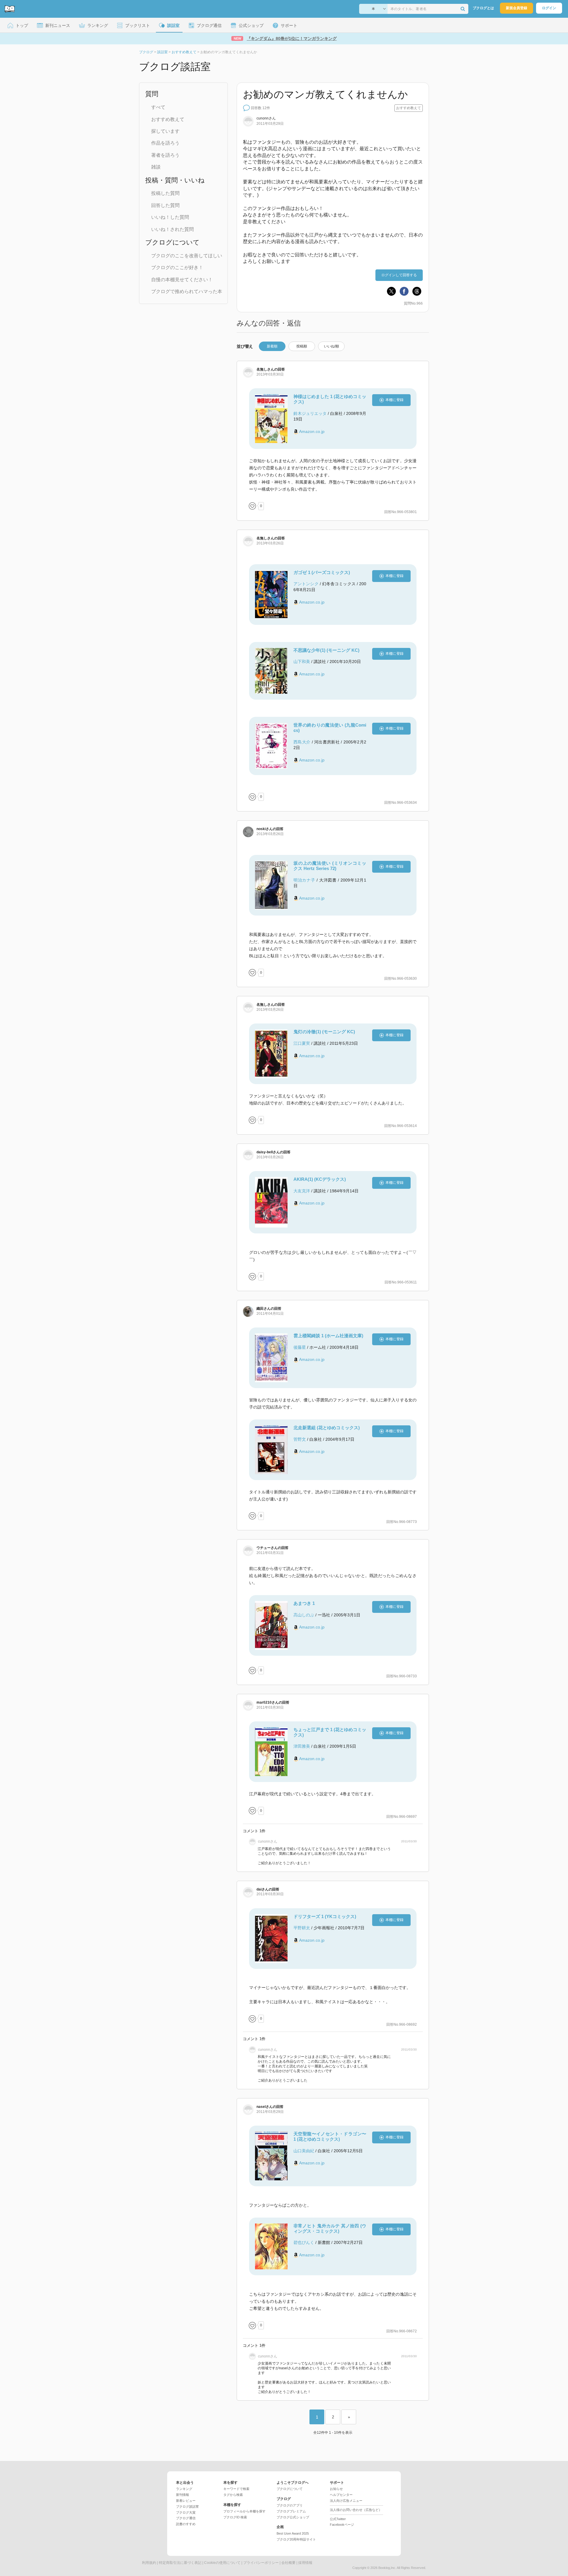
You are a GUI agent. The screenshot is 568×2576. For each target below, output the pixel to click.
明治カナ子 (304, 880)
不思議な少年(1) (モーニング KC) (326, 650)
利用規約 (149, 2563)
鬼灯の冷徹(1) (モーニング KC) (324, 1032)
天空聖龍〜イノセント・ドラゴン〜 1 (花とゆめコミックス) (330, 2136)
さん (266, 118)
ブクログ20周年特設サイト (296, 2539)
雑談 (156, 167)
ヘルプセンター (341, 2495)
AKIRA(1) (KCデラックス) (320, 1179)
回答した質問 (165, 205)
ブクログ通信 (186, 2518)
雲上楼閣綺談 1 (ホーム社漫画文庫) (328, 1336)
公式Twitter (338, 2519)
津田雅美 (302, 1746)
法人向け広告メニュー (346, 2501)
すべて (158, 107)
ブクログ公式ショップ (293, 2517)
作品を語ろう (165, 143)
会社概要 (288, 2563)
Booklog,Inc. (387, 2568)
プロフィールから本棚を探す (245, 2511)
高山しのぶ (304, 1615)
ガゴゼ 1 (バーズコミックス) (322, 572)
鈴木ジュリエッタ (310, 413)
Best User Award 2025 (293, 2533)
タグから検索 (233, 2495)
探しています (165, 131)
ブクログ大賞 (186, 2512)
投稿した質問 (165, 193)
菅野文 (300, 1439)
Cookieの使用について (222, 2563)
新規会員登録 (517, 8)
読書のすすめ (186, 2524)
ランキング (184, 2489)
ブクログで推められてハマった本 (187, 291)
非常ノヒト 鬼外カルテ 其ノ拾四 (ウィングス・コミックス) (330, 2228)
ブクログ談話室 (187, 2507)
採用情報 (305, 2563)
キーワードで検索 (236, 2489)
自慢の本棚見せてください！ (182, 280)
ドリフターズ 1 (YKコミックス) (325, 1916)
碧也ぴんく (304, 2242)
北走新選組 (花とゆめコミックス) (327, 1428)
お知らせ (336, 2489)
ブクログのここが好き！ (177, 267)
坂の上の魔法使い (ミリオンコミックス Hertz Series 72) (330, 866)
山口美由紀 (304, 2151)
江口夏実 (302, 1043)
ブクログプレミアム (291, 2511)
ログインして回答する (399, 275)
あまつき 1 (304, 1603)
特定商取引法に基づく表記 (180, 2563)
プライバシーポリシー (261, 2563)
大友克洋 (302, 1191)
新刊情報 (183, 2495)
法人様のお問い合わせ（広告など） (356, 2510)
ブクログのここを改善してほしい (187, 256)
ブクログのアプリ (290, 2505)
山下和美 (302, 662)
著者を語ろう (165, 155)
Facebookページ (342, 2525)
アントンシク (306, 584)
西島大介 (302, 742)
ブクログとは (483, 8)
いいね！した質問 (170, 217)
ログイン (549, 8)
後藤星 (300, 1347)
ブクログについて (290, 2489)
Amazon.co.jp (312, 431)
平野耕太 (302, 1928)
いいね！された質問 (172, 229)
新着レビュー (186, 2501)
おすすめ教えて (168, 119)
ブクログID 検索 (235, 2517)
